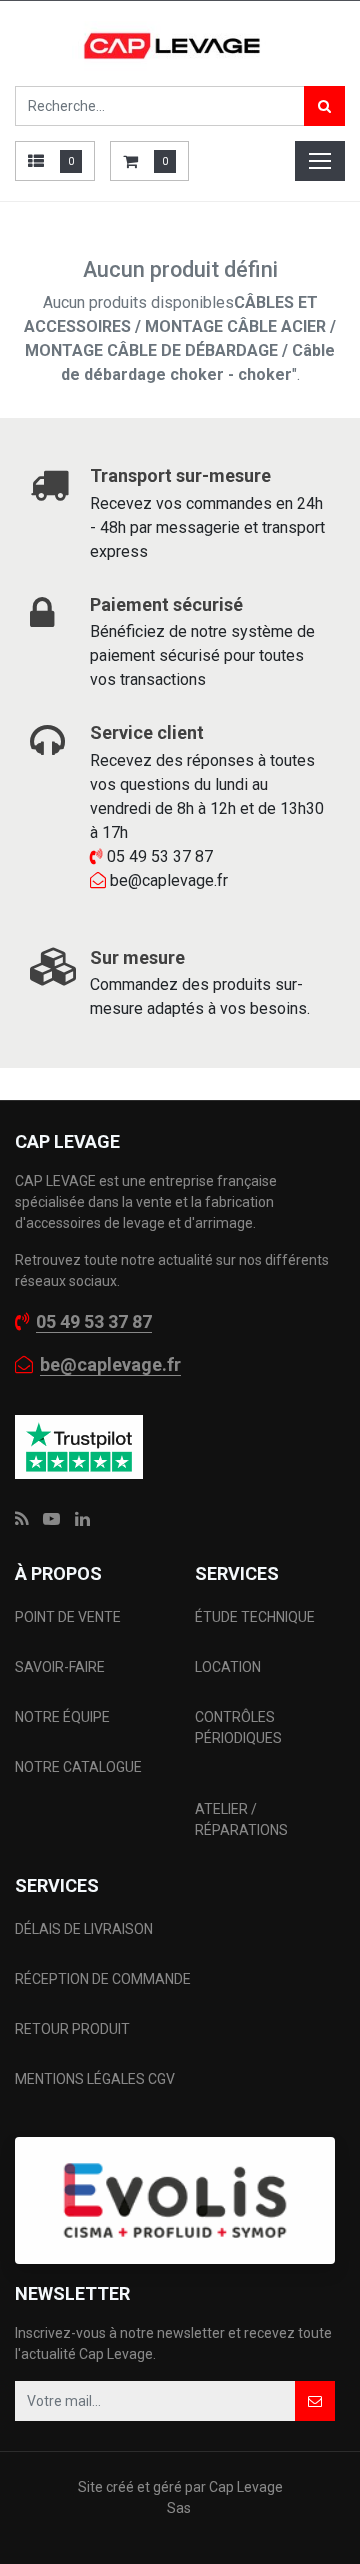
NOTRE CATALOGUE (78, 1767)
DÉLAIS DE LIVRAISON (85, 1929)
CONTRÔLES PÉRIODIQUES (238, 1727)
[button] (315, 2401)
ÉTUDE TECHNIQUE (256, 1617)
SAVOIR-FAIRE (60, 1667)
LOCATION (229, 1667)
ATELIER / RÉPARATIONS (241, 1819)
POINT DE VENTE (68, 1617)
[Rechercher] (324, 106)
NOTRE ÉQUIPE (62, 1717)
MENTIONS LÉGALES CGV (95, 2079)
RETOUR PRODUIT (72, 2029)
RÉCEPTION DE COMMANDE (103, 1979)
